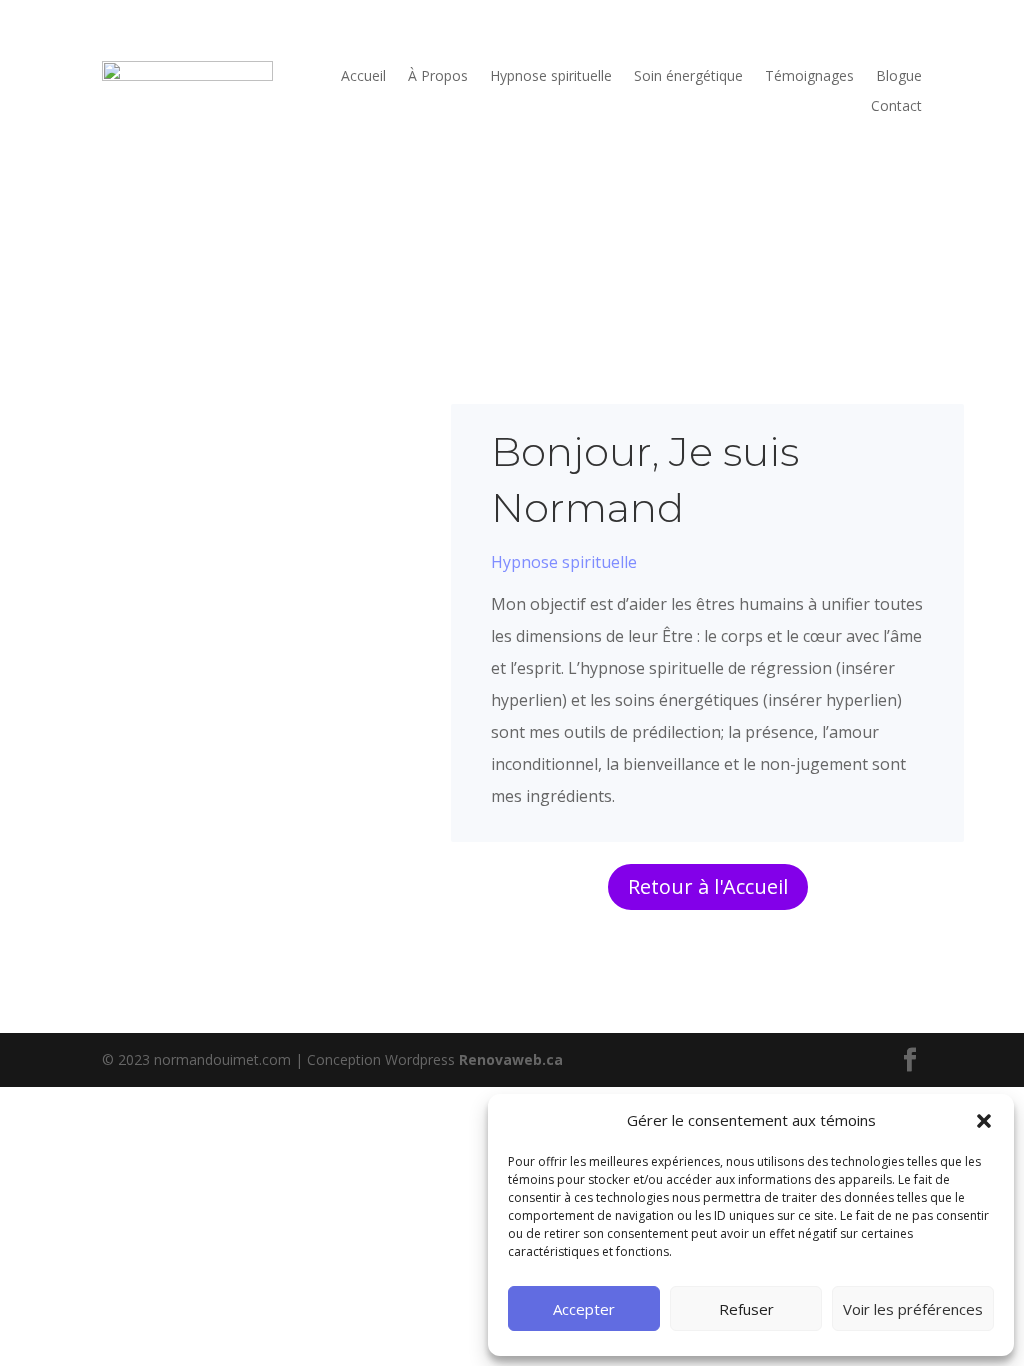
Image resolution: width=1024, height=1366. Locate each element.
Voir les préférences (913, 1309)
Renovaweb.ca (511, 1059)
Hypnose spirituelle (551, 77)
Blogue (899, 77)
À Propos (438, 77)
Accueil (363, 77)
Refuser (746, 1309)
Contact (896, 107)
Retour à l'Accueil (708, 886)
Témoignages (809, 77)
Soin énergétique (688, 77)
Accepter (584, 1309)
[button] (984, 1121)
